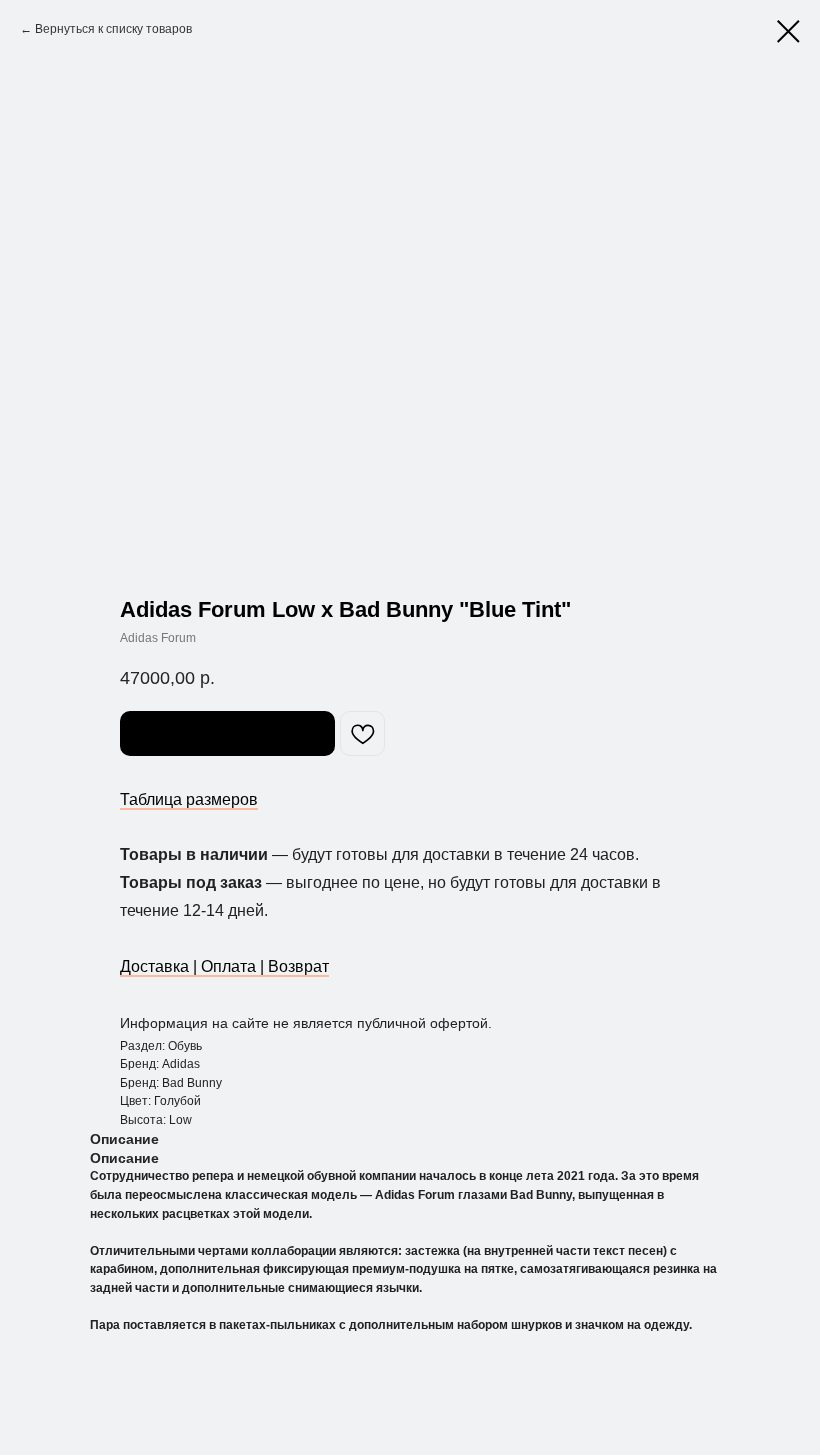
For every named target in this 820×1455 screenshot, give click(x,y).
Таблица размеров (189, 799)
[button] (227, 733)
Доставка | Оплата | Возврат (224, 966)
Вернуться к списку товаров (113, 29)
